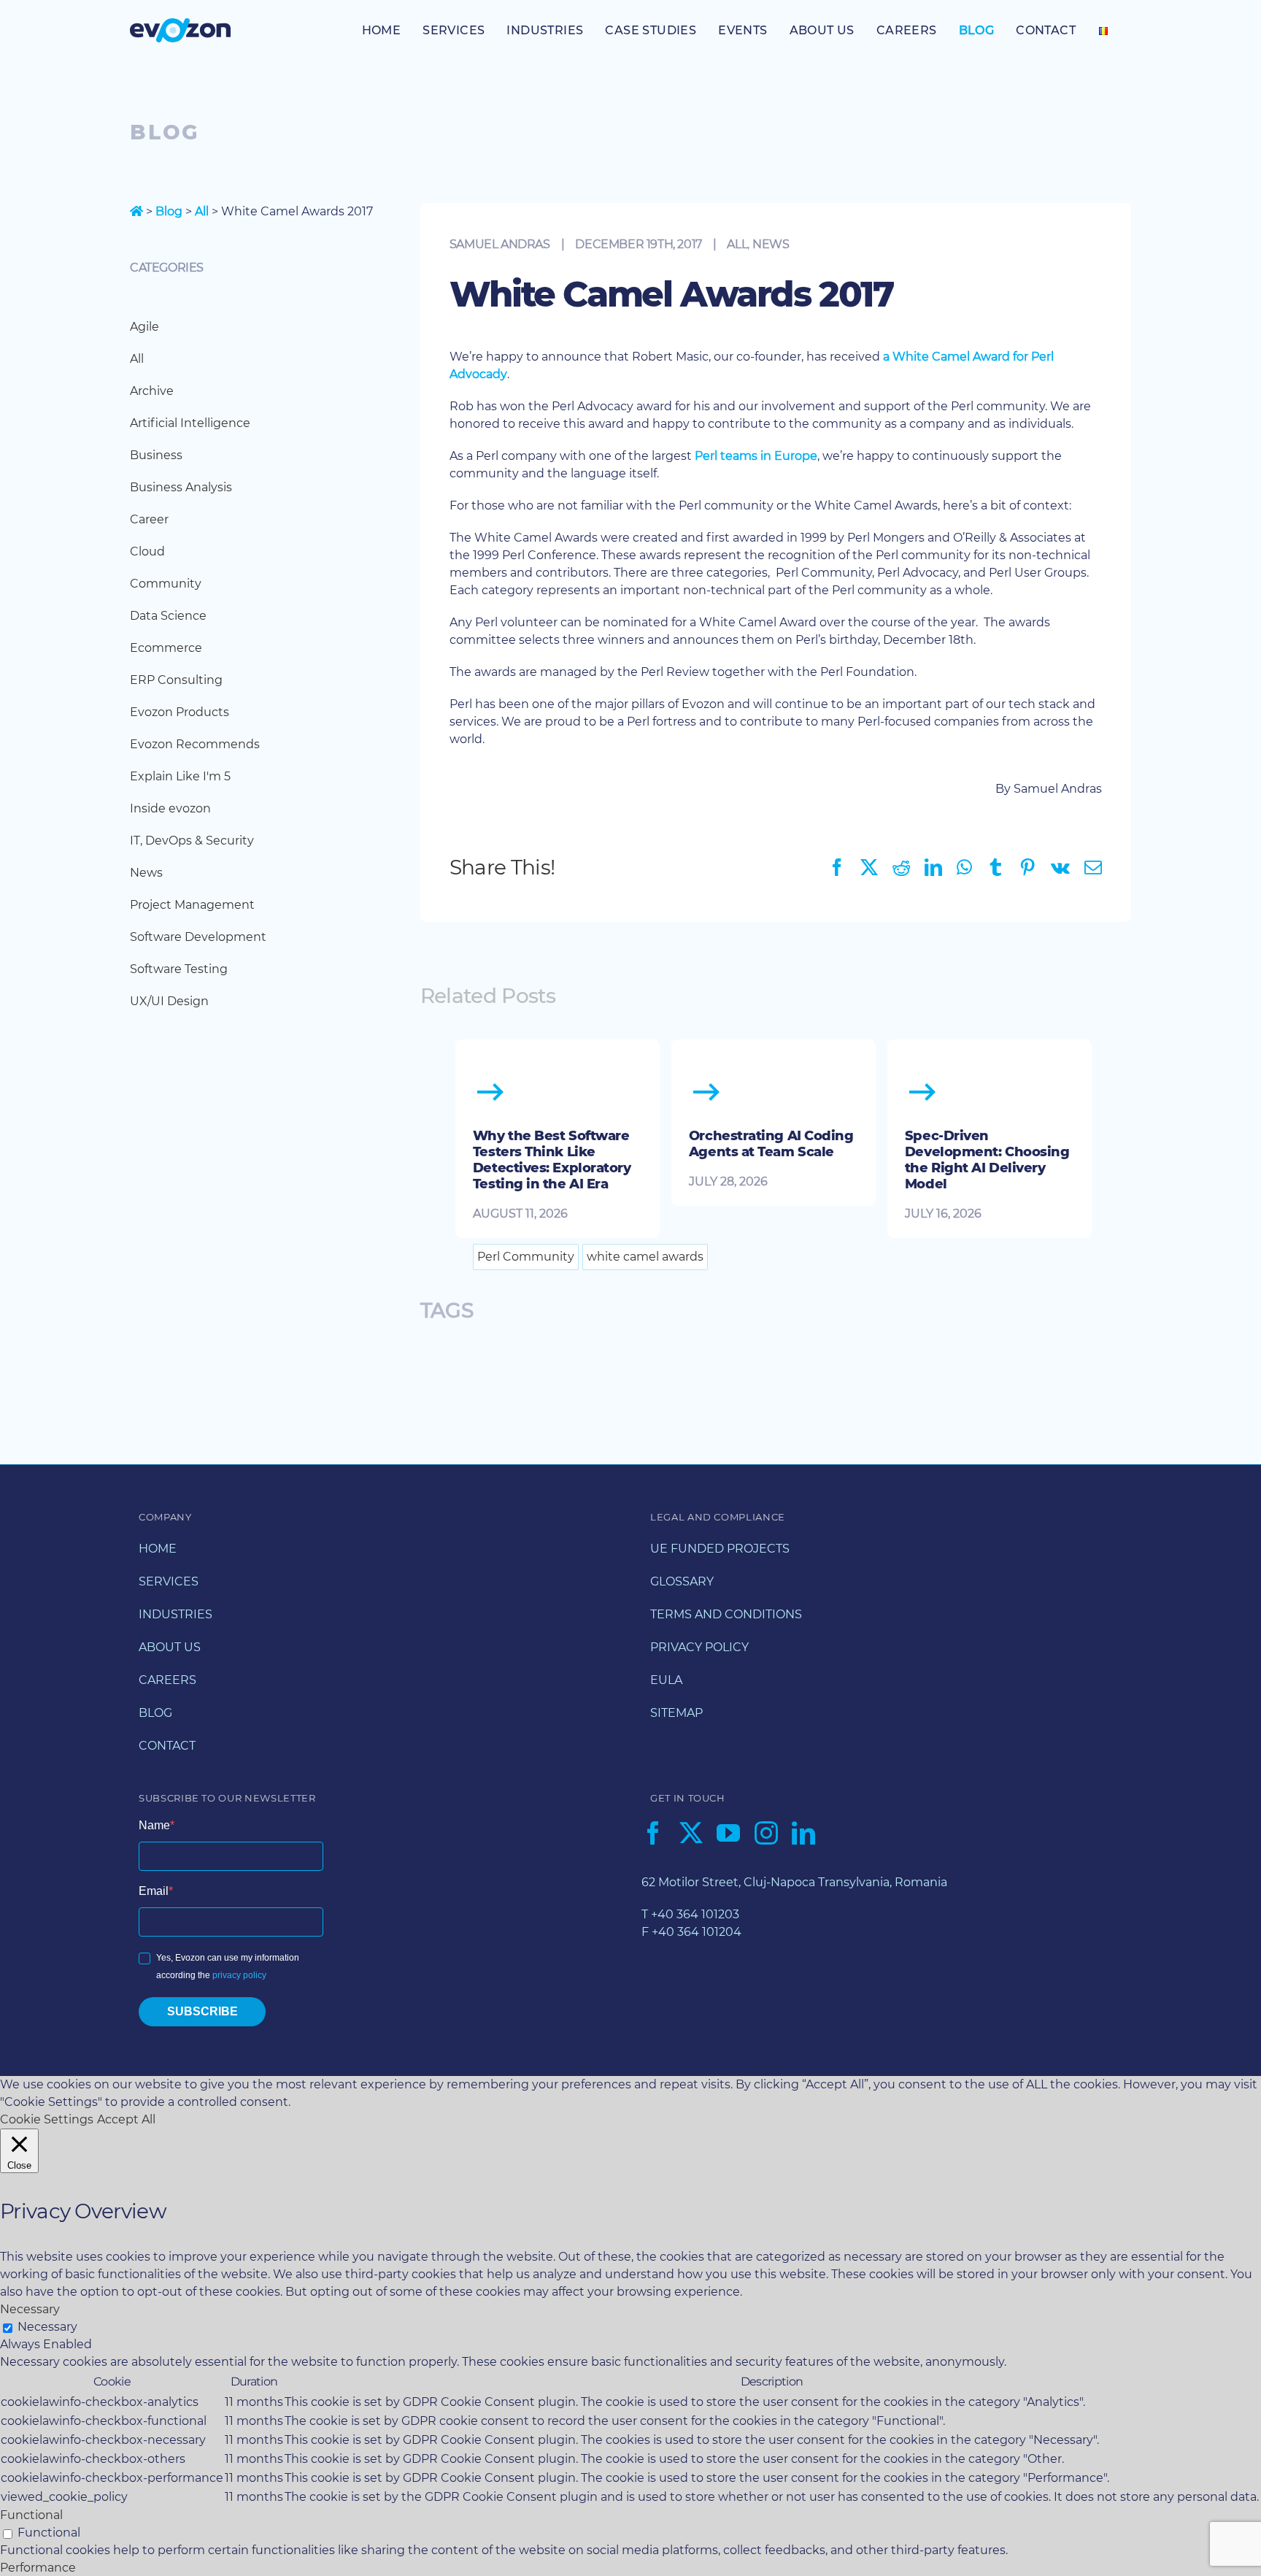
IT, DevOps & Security (192, 841)
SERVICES (169, 1581)
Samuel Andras (500, 244)
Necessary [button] (30, 2309)
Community (166, 584)
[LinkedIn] (803, 1833)
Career (149, 519)
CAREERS (167, 1680)
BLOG (155, 1713)
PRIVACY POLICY (699, 1647)
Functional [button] (31, 2515)
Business (156, 455)
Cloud (147, 551)
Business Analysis (181, 487)
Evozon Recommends (195, 744)
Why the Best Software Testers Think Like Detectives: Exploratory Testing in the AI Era (552, 1160)
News (771, 244)
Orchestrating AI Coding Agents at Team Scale (771, 1144)
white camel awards (645, 1257)
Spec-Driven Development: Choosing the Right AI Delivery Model (987, 1160)
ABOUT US (170, 1647)
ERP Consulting (176, 680)
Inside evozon (170, 808)
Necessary (47, 2327)
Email (154, 1891)
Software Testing (179, 969)
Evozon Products (180, 712)
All (202, 211)
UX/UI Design (169, 1001)
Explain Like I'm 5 (180, 776)
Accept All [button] (126, 2119)
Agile (144, 327)
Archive (152, 391)
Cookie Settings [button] (47, 2119)
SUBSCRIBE (203, 2011)
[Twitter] (691, 1833)
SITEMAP (676, 1713)
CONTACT (167, 1746)
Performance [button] (38, 2568)
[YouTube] (728, 1833)
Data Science (168, 616)
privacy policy (239, 1975)
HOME (158, 1549)
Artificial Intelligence (190, 423)
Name (154, 1825)
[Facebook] (653, 1833)
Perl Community (526, 1257)
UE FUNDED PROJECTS (720, 1549)
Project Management (192, 905)
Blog (169, 211)
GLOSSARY (682, 1581)
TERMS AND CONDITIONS (726, 1614)
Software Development (198, 937)
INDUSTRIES (176, 1614)
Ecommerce (166, 648)
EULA (666, 1680)
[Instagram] (766, 1833)
